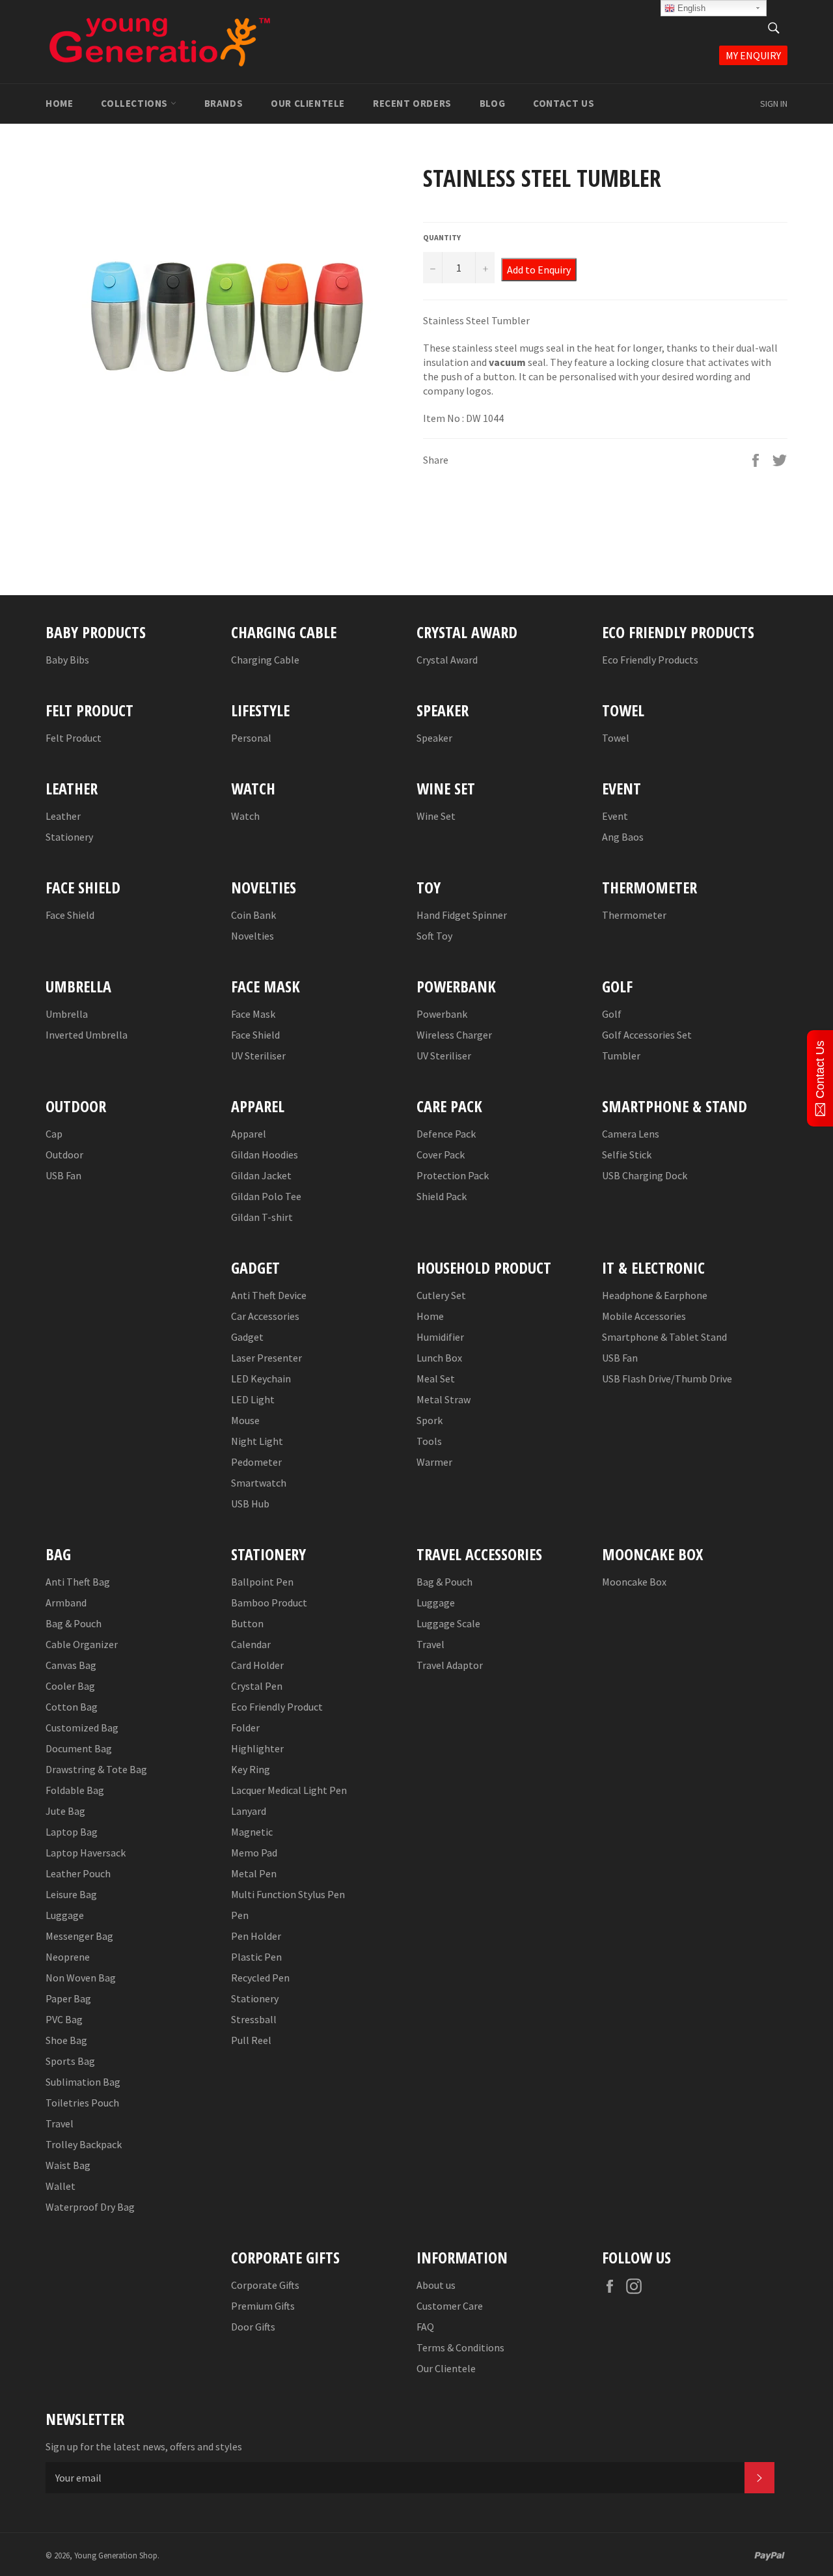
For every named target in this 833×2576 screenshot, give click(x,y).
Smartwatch (259, 1483)
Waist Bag (68, 2165)
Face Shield (70, 915)
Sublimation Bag (83, 2082)
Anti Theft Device (269, 1295)
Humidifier (440, 1337)
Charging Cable (265, 660)
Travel (60, 2123)
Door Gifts (253, 2327)
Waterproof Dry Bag (90, 2207)
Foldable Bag (75, 1790)
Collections (135, 103)
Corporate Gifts (265, 2285)
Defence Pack (446, 1134)
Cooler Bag (70, 1686)
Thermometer (634, 915)
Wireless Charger (454, 1035)
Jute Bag (65, 1811)
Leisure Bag (71, 1894)
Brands (224, 103)
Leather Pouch (78, 1873)
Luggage (65, 1915)
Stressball (254, 2019)
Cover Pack (441, 1155)
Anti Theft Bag (78, 1582)
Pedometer (256, 1462)
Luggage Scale (448, 1623)
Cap (54, 1134)
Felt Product (74, 738)
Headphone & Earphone (655, 1295)
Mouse (245, 1420)
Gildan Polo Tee (266, 1196)
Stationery (69, 837)
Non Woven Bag (81, 1978)
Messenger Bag (79, 1936)
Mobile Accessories (644, 1316)
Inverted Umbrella (87, 1035)
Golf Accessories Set (647, 1035)
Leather (63, 816)
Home (59, 103)
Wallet (61, 2186)
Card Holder (257, 1665)
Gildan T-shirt (262, 1217)
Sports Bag (70, 2061)
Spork (430, 1420)
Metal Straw (444, 1399)
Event (615, 816)
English (690, 8)
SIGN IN (774, 104)
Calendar (251, 1644)
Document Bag (79, 1748)
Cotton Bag (72, 1707)
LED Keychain (261, 1379)
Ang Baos (623, 837)
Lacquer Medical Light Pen (289, 1790)
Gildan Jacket (261, 1175)
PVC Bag (64, 2019)
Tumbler (621, 1056)
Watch (245, 816)
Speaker (434, 738)
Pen (240, 1915)
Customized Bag (82, 1728)
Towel (616, 738)
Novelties (253, 936)
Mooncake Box (634, 1582)
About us (436, 2285)
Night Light (257, 1441)
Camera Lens (631, 1134)
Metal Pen (254, 1873)
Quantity (442, 237)
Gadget (247, 1337)
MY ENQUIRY (753, 55)
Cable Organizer (82, 1644)
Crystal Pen (257, 1686)
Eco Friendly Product (277, 1707)
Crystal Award (447, 660)
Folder (245, 1728)
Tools (429, 1441)
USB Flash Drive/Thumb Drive (667, 1379)
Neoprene (68, 1957)
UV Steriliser (258, 1056)
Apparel (249, 1134)
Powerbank (442, 1014)
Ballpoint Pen (262, 1582)
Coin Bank (253, 915)
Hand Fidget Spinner (462, 915)
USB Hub (250, 1504)
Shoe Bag (66, 2040)
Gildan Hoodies (265, 1155)
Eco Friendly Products (650, 660)
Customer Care (450, 2306)
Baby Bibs (67, 660)
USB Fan (63, 1175)
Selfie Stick (627, 1155)
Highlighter (257, 1748)
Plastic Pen (256, 1957)
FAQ (425, 2327)
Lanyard (249, 1811)
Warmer (434, 1462)
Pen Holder (256, 1936)
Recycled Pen (260, 1978)
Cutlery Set (441, 1295)
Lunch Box (439, 1358)
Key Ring (251, 1769)
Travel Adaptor (450, 1665)
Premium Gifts (263, 2306)
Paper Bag (68, 1998)
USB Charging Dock (645, 1175)
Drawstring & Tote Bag (96, 1769)
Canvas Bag (71, 1665)
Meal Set (436, 1379)
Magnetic (252, 1832)
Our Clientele (308, 103)
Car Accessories (265, 1316)
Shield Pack (442, 1196)
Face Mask (253, 1014)
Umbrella (67, 1014)
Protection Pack (453, 1175)
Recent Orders (412, 103)
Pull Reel (251, 2040)
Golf (612, 1014)
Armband (66, 1603)
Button (247, 1623)
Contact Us (564, 103)
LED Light (253, 1399)
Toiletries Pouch (82, 2103)
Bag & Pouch (74, 1623)
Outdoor (64, 1155)
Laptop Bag (72, 1832)
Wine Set (436, 816)
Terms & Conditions (460, 2347)
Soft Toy (434, 936)
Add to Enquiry (539, 270)
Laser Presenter (266, 1358)
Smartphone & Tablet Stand (664, 1337)
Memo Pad (254, 1853)
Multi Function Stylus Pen (288, 1894)
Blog (492, 103)
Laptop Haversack (86, 1853)
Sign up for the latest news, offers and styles (144, 2446)
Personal (251, 738)
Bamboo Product (269, 1603)
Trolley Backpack (84, 2144)
